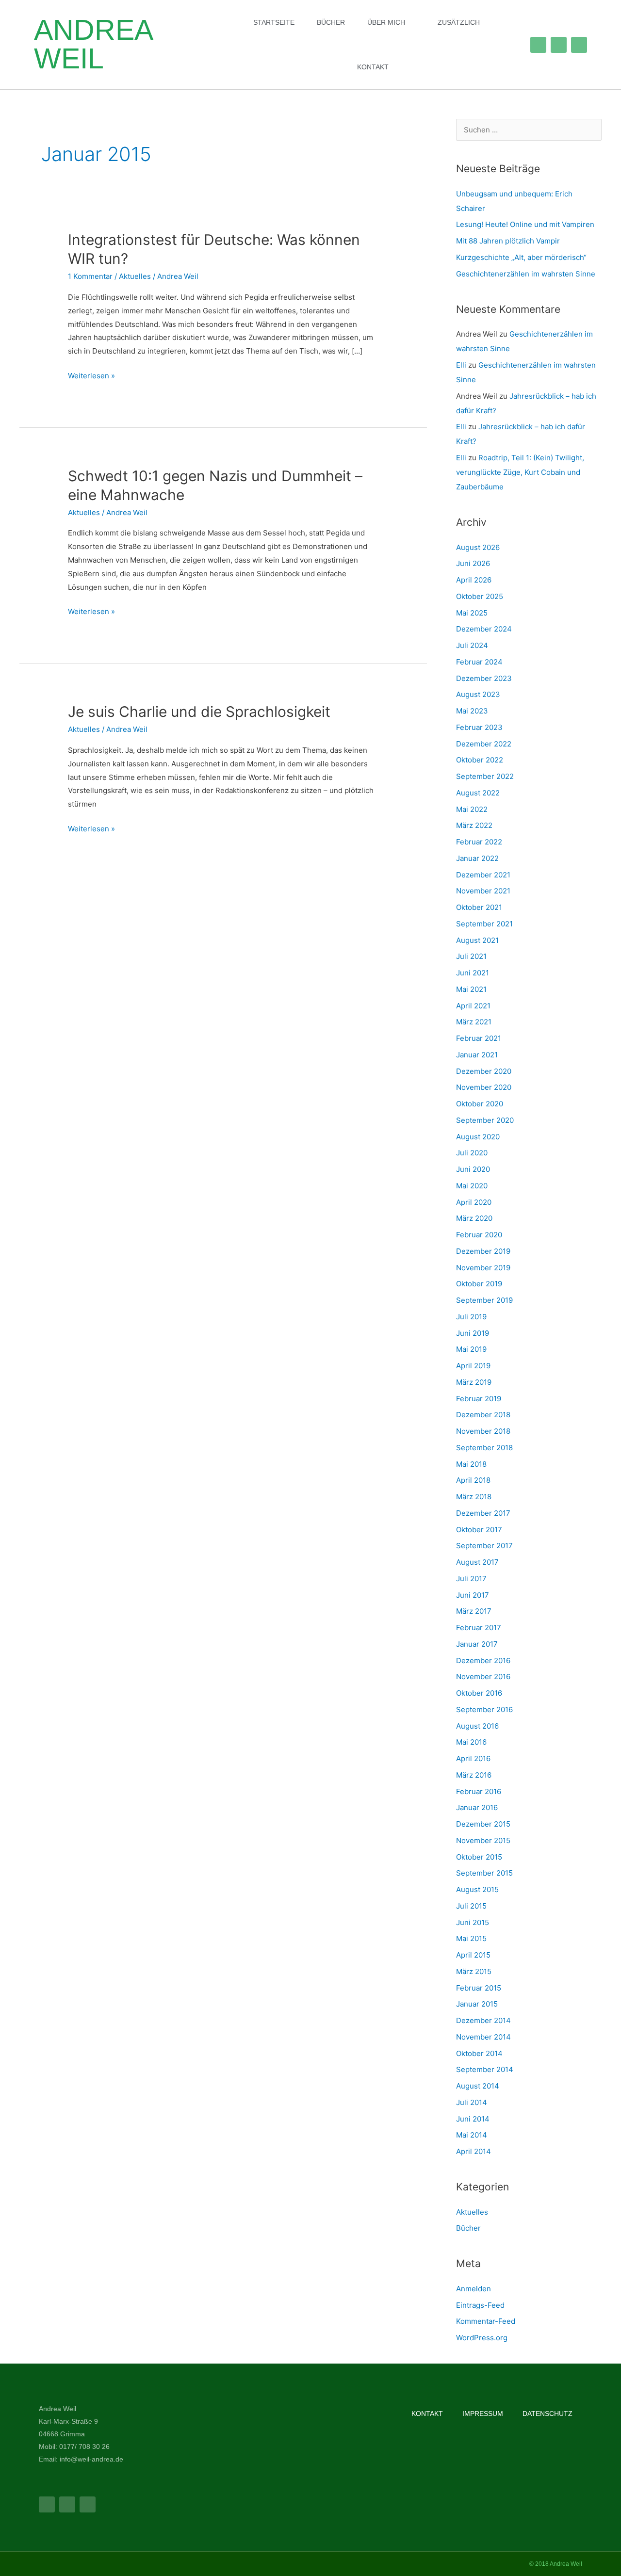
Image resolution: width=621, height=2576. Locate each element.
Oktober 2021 (479, 907)
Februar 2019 (479, 1399)
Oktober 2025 (480, 596)
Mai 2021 (471, 989)
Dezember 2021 (483, 875)
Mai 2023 (472, 711)
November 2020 (484, 1087)
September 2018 (484, 1448)
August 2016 (477, 1726)
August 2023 (478, 694)
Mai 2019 (471, 1349)
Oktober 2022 (480, 760)
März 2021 (474, 1022)
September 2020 (485, 1120)
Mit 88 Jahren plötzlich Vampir (508, 241)
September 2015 (484, 1873)
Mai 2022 (472, 809)
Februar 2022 (479, 842)
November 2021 (483, 891)
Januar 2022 (477, 858)
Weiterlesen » (91, 375)
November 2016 (483, 1677)
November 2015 (483, 1840)
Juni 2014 (473, 2119)
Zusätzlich (459, 22)
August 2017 (477, 1562)
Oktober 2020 (480, 1104)
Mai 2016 (471, 1742)
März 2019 (474, 1382)
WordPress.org (482, 2338)
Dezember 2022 (484, 744)
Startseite (274, 22)
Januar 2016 (477, 1807)
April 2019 (473, 1366)
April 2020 (474, 1202)
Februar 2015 (479, 1988)
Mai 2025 (472, 613)
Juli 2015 (471, 1906)
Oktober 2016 (479, 1693)
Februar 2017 (479, 1628)
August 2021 (477, 940)
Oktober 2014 (479, 2053)
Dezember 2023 (484, 678)
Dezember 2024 (484, 629)
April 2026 (474, 580)
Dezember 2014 (483, 2020)
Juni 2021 (473, 973)
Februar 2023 (479, 727)
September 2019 (484, 1300)
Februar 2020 (479, 1235)
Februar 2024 (479, 662)
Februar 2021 (479, 1038)
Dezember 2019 (483, 1251)
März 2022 (474, 825)
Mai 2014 (472, 2135)
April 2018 (473, 1480)
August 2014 (478, 2086)
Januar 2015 (477, 2004)
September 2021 (484, 924)
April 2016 (473, 1758)
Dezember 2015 (483, 1824)
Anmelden (474, 2289)
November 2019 (483, 1268)
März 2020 (474, 1218)
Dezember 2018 (483, 1415)
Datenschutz (547, 2414)
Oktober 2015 (479, 1857)
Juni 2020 (473, 1169)
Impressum (483, 2414)
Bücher (331, 22)
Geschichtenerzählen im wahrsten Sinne (526, 274)
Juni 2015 (473, 1922)
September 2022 (485, 776)
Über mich (386, 22)
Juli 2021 (471, 956)
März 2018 (474, 1497)
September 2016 (484, 1709)
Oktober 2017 (479, 1530)
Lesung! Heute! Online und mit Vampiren (525, 224)
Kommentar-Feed (486, 2321)
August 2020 (478, 1137)
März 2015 (474, 1971)
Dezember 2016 (483, 1661)
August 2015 (477, 1889)
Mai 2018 (471, 1464)
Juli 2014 (472, 2102)
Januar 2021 (477, 1055)
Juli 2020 (472, 1153)
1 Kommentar (90, 276)
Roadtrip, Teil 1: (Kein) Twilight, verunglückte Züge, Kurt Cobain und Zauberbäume (520, 472)
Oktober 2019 (479, 1284)
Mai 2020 (472, 1186)
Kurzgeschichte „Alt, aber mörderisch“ (521, 257)
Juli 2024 (472, 645)
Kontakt (373, 67)
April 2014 (474, 2151)
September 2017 (484, 1546)
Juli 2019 (471, 1317)
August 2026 (478, 547)
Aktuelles (135, 276)
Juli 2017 (471, 1579)
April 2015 (473, 1955)
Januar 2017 (477, 1644)
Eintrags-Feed (480, 2305)
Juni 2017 (473, 1595)
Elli (461, 365)
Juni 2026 (473, 563)
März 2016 (474, 1775)
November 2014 (483, 2037)
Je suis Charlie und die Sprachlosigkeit (199, 712)
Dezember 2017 (483, 1513)
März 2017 (474, 1611)
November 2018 (483, 1431)
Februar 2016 (479, 1791)
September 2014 (485, 2069)
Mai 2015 (471, 1938)
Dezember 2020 (484, 1071)
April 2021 (473, 1006)
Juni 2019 (473, 1333)
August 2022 (478, 793)
